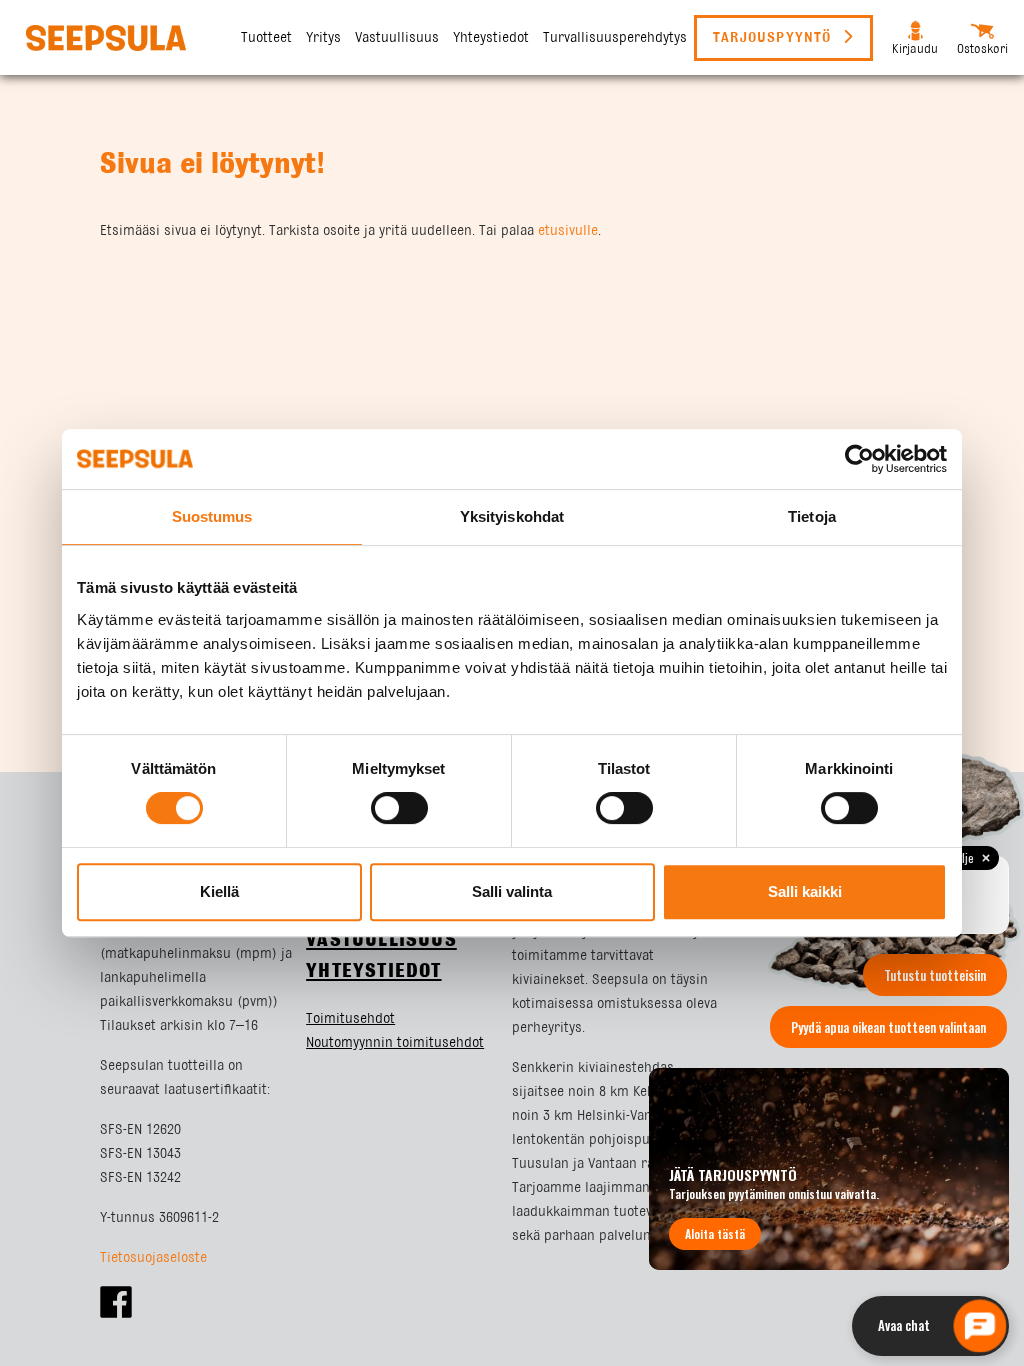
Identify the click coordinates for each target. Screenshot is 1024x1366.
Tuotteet (266, 38)
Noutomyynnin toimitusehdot (395, 1043)
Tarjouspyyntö (775, 38)
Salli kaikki (805, 891)
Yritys (323, 38)
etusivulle (568, 231)
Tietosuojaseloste (153, 1258)
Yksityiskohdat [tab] (512, 516)
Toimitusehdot (350, 1019)
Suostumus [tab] (212, 516)
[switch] (399, 808)
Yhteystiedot (491, 38)
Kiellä (219, 891)
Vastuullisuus (397, 38)
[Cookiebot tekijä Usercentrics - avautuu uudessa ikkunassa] (859, 459)
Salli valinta (512, 891)
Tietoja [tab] (812, 516)
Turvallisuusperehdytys (615, 38)
